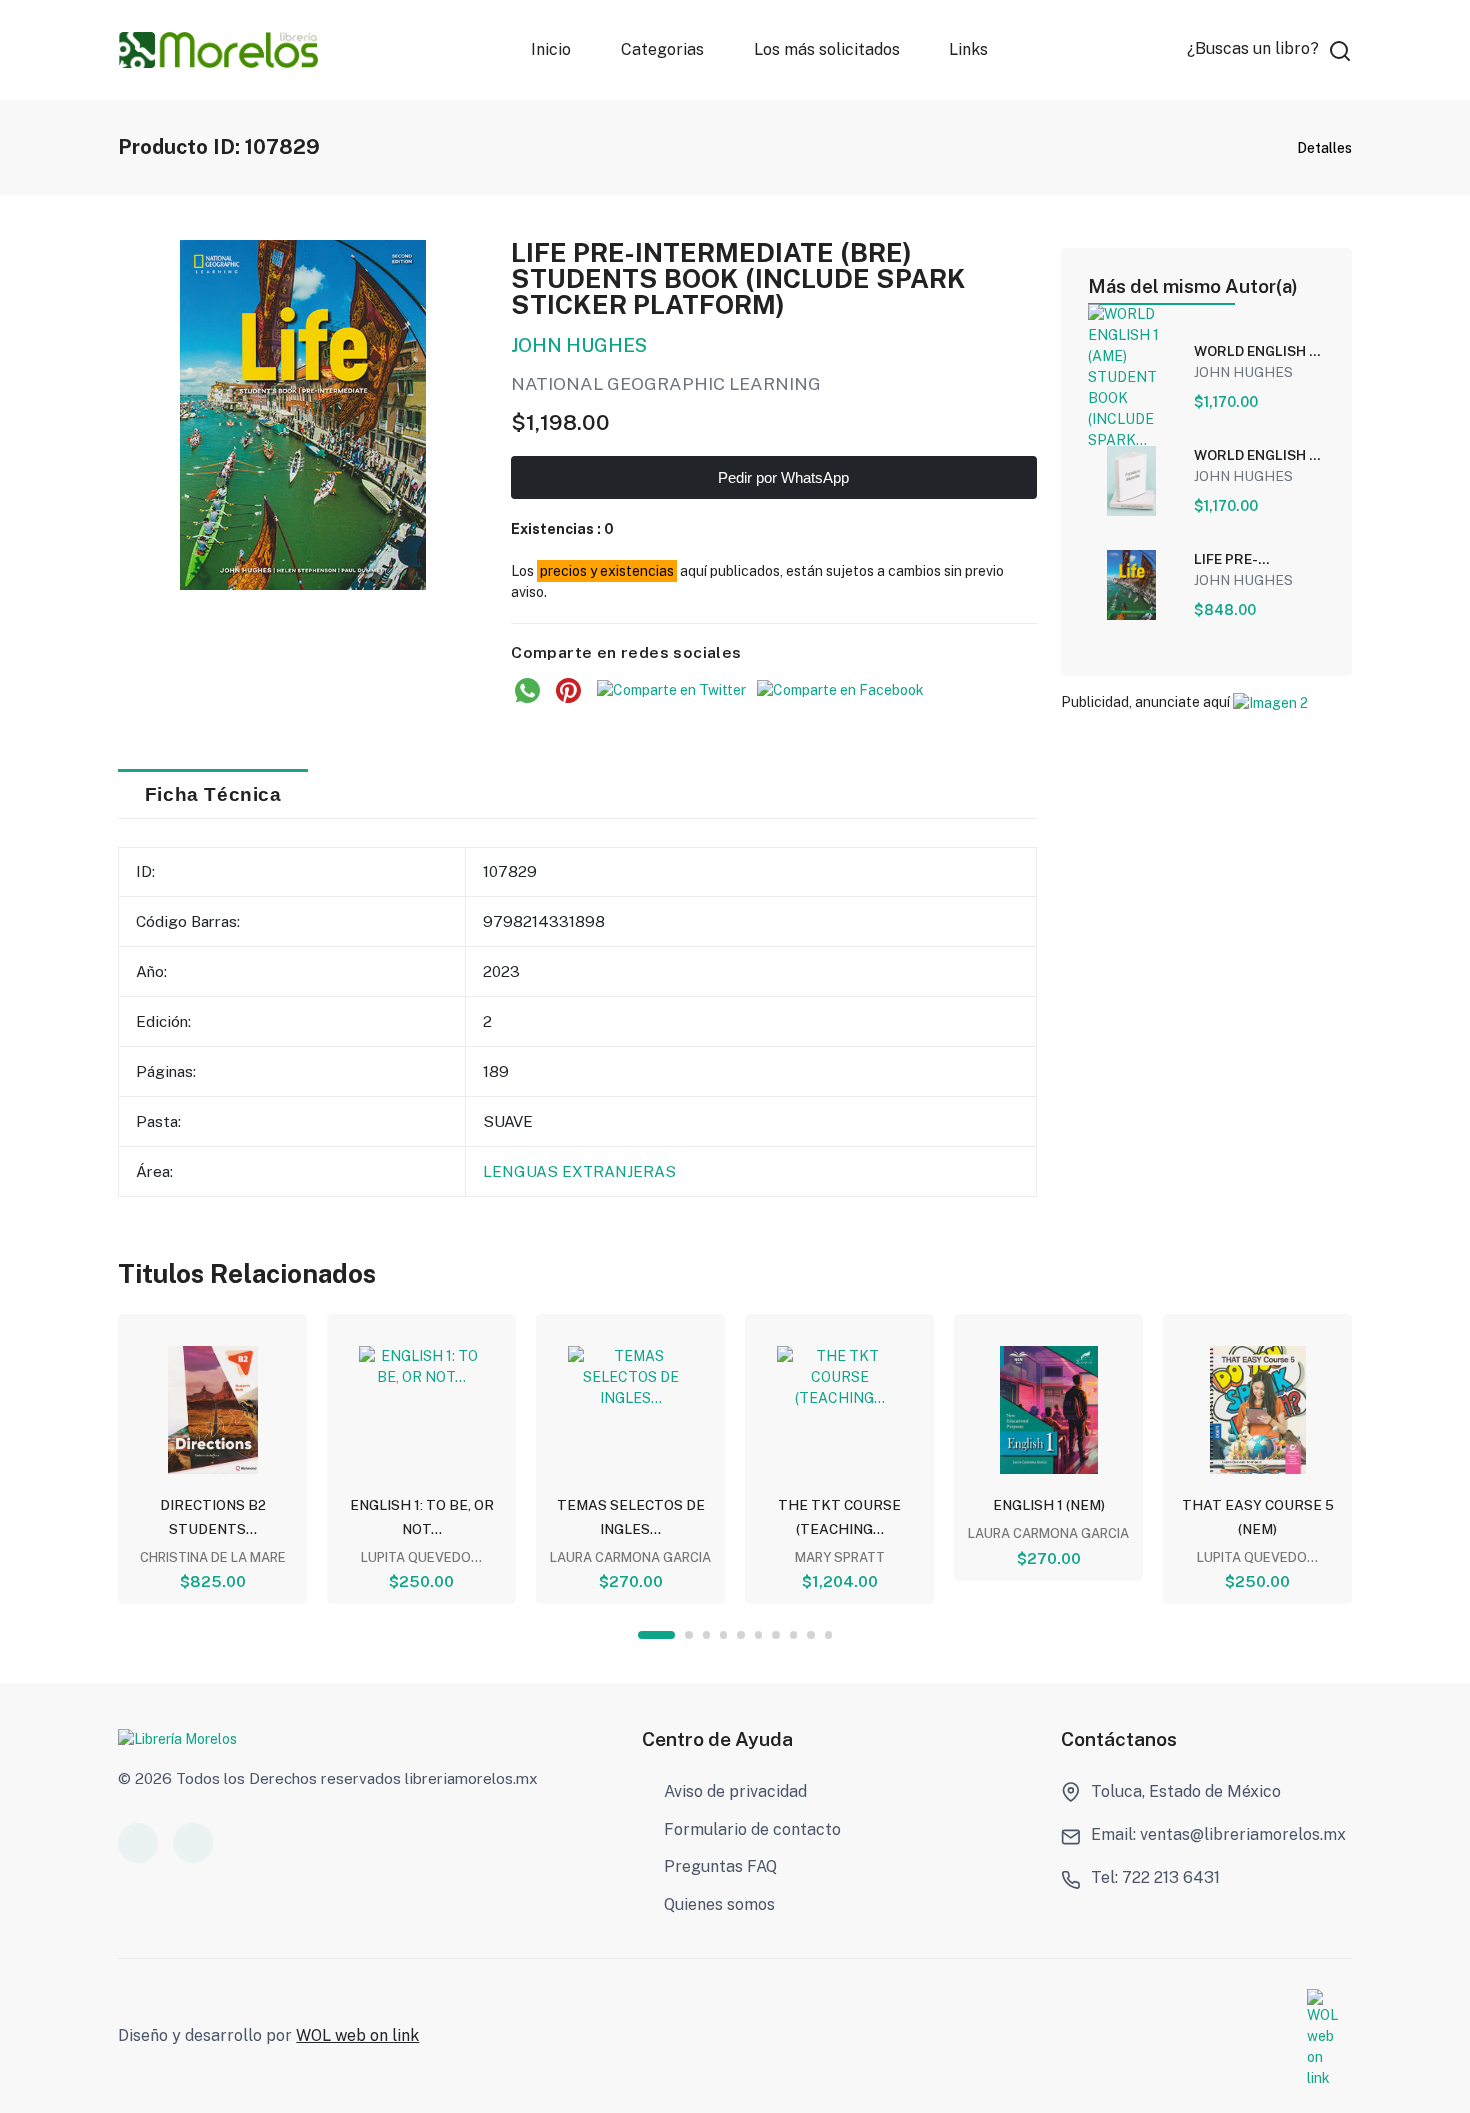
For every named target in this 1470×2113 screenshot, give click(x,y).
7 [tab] (775, 1634)
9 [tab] (810, 1634)
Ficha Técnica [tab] (213, 794)
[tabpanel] (212, 1459)
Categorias (662, 49)
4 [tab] (723, 1634)
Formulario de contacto (752, 1829)
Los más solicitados (827, 49)
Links (969, 49)
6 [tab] (758, 1634)
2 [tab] (688, 1634)
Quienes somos (719, 1904)
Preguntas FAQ (720, 1866)
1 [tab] (656, 1634)
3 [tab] (706, 1634)
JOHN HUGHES (579, 345)
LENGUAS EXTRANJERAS (579, 1171)
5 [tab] (740, 1634)
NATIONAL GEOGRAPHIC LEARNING (666, 383)
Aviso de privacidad (735, 1791)
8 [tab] (793, 1634)
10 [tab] (828, 1634)
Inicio (551, 49)
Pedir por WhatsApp (781, 477)
